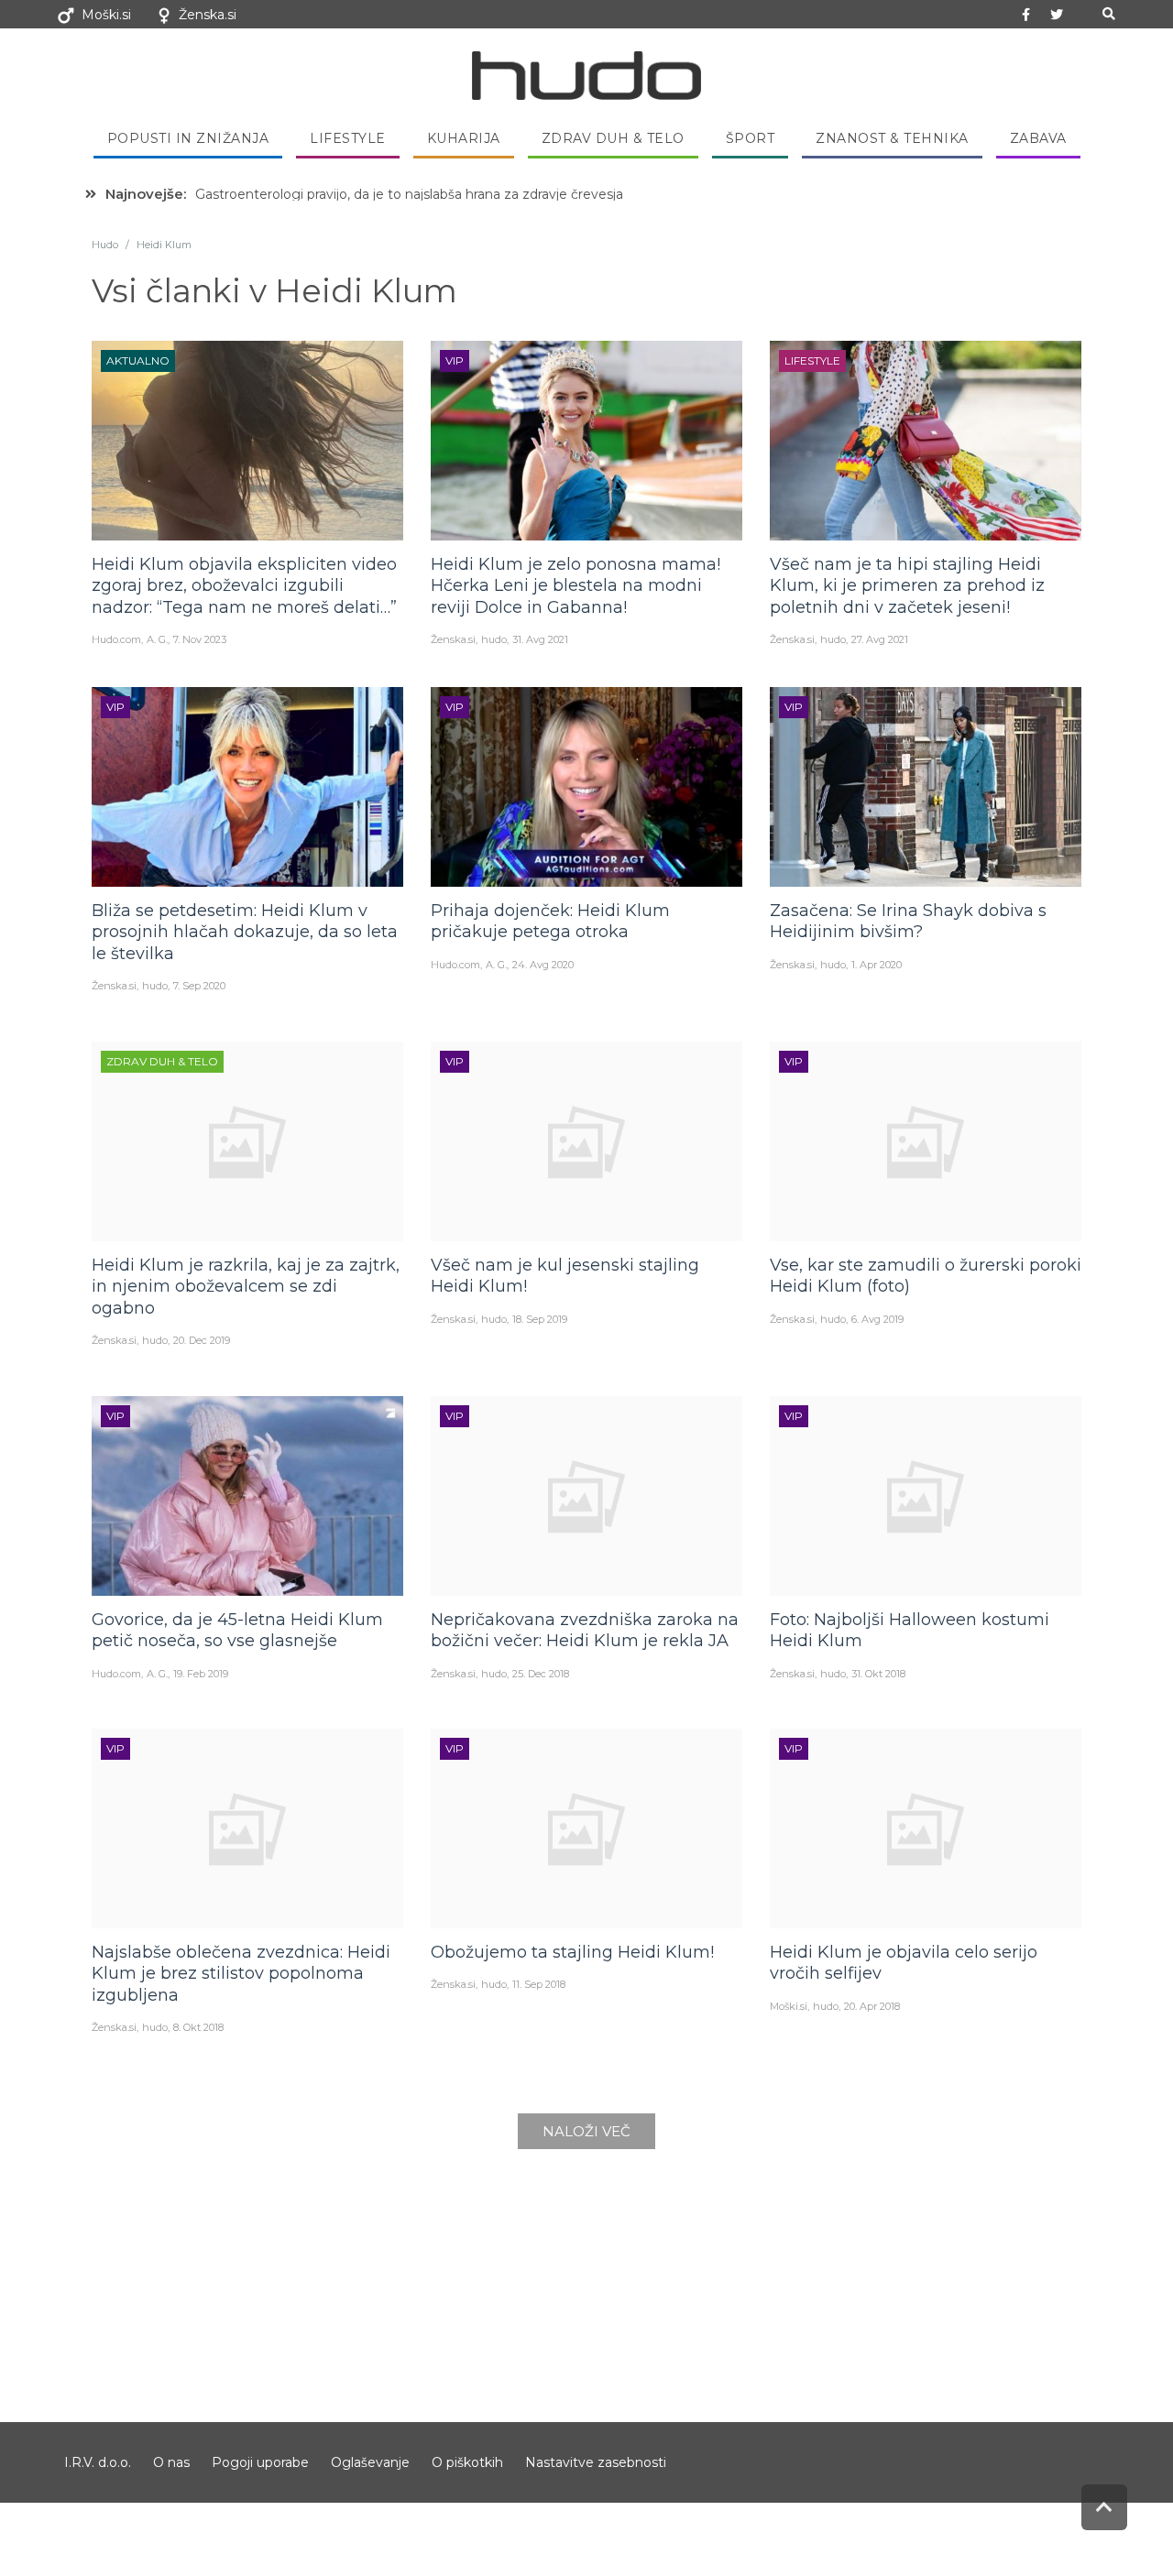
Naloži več (586, 2131)
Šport (751, 138)
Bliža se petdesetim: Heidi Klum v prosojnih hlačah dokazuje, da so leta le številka (245, 932)
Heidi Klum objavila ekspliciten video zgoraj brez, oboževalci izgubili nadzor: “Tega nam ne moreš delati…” (244, 586)
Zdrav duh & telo (613, 138)
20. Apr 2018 (872, 2006)
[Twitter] (1057, 15)
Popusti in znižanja (188, 138)
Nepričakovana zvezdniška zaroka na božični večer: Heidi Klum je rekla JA (585, 1630)
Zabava (1038, 138)
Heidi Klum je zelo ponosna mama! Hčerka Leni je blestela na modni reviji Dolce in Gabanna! (576, 586)
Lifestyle (348, 138)
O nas (171, 2462)
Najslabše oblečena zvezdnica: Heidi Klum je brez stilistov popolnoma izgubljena (241, 1974)
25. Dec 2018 (541, 1674)
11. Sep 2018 (539, 1984)
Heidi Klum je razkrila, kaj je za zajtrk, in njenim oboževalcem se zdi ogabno (246, 1287)
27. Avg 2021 (880, 639)
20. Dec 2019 (202, 1340)
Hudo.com (116, 639)
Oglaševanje (370, 2462)
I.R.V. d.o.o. (98, 2462)
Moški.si (106, 15)
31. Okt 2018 (878, 1674)
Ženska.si (208, 15)
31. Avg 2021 (540, 639)
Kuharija (464, 138)
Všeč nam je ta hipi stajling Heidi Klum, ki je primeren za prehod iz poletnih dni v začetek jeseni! (907, 586)
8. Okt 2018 (198, 2027)
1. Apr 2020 (877, 965)
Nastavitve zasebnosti (596, 2462)
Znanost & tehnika (892, 138)
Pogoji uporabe (260, 2462)
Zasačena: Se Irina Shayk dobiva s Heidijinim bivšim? (908, 921)
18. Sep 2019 (540, 1319)
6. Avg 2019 (877, 1319)
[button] (1108, 14)
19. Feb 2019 (201, 1674)
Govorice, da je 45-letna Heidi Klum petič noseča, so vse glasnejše (237, 1630)
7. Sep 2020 (199, 986)
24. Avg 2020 (543, 965)
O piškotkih (467, 2462)
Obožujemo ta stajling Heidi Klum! (572, 1952)
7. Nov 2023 (200, 639)
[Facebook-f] (1026, 15)
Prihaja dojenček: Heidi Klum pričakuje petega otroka (550, 921)
